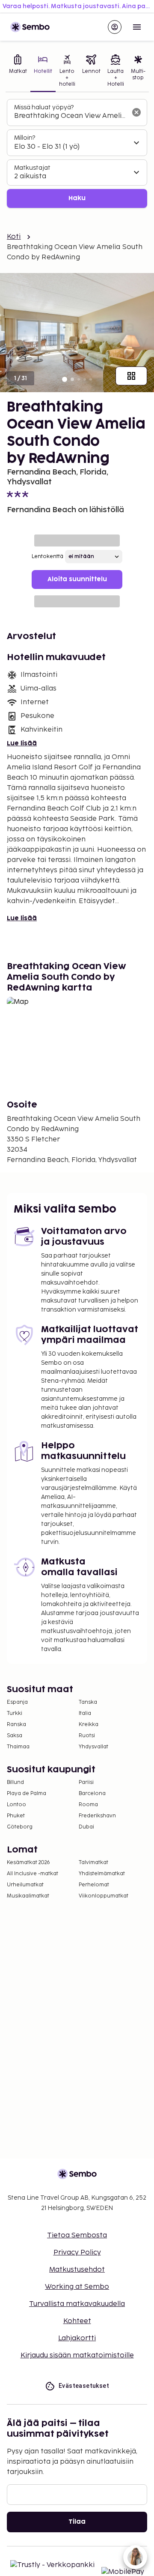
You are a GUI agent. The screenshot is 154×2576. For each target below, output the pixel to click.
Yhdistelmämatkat (102, 1874)
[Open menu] (137, 27)
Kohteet (77, 2321)
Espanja (17, 1702)
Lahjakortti (77, 2338)
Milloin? (25, 138)
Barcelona (92, 1794)
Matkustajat (32, 168)
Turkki (15, 1713)
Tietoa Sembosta (77, 2235)
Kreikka (89, 1725)
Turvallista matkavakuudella (77, 2304)
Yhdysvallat (93, 1747)
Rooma (88, 1805)
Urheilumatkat (25, 1885)
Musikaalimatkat (28, 1896)
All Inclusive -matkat (33, 1874)
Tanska (88, 1702)
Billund (15, 1782)
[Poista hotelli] (136, 112)
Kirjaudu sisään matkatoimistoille (77, 2355)
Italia (85, 1713)
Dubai (86, 1827)
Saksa (15, 1736)
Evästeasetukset (84, 2386)
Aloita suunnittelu (77, 579)
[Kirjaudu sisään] (115, 27)
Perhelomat (94, 1885)
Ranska (16, 1725)
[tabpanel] (77, 154)
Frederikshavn (97, 1816)
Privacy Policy (77, 2253)
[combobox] (70, 116)
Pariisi (86, 1782)
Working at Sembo (77, 2287)
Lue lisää (22, 743)
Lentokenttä (47, 557)
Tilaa (77, 2522)
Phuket (16, 1816)
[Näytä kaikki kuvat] (131, 376)
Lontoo (16, 1805)
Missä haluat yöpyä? (44, 107)
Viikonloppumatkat (104, 1896)
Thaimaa (18, 1747)
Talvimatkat (93, 1863)
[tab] (18, 72)
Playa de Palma (27, 1794)
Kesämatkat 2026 (28, 1863)
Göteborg (20, 1827)
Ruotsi (87, 1736)
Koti (14, 237)
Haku (77, 198)
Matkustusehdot (77, 2270)
